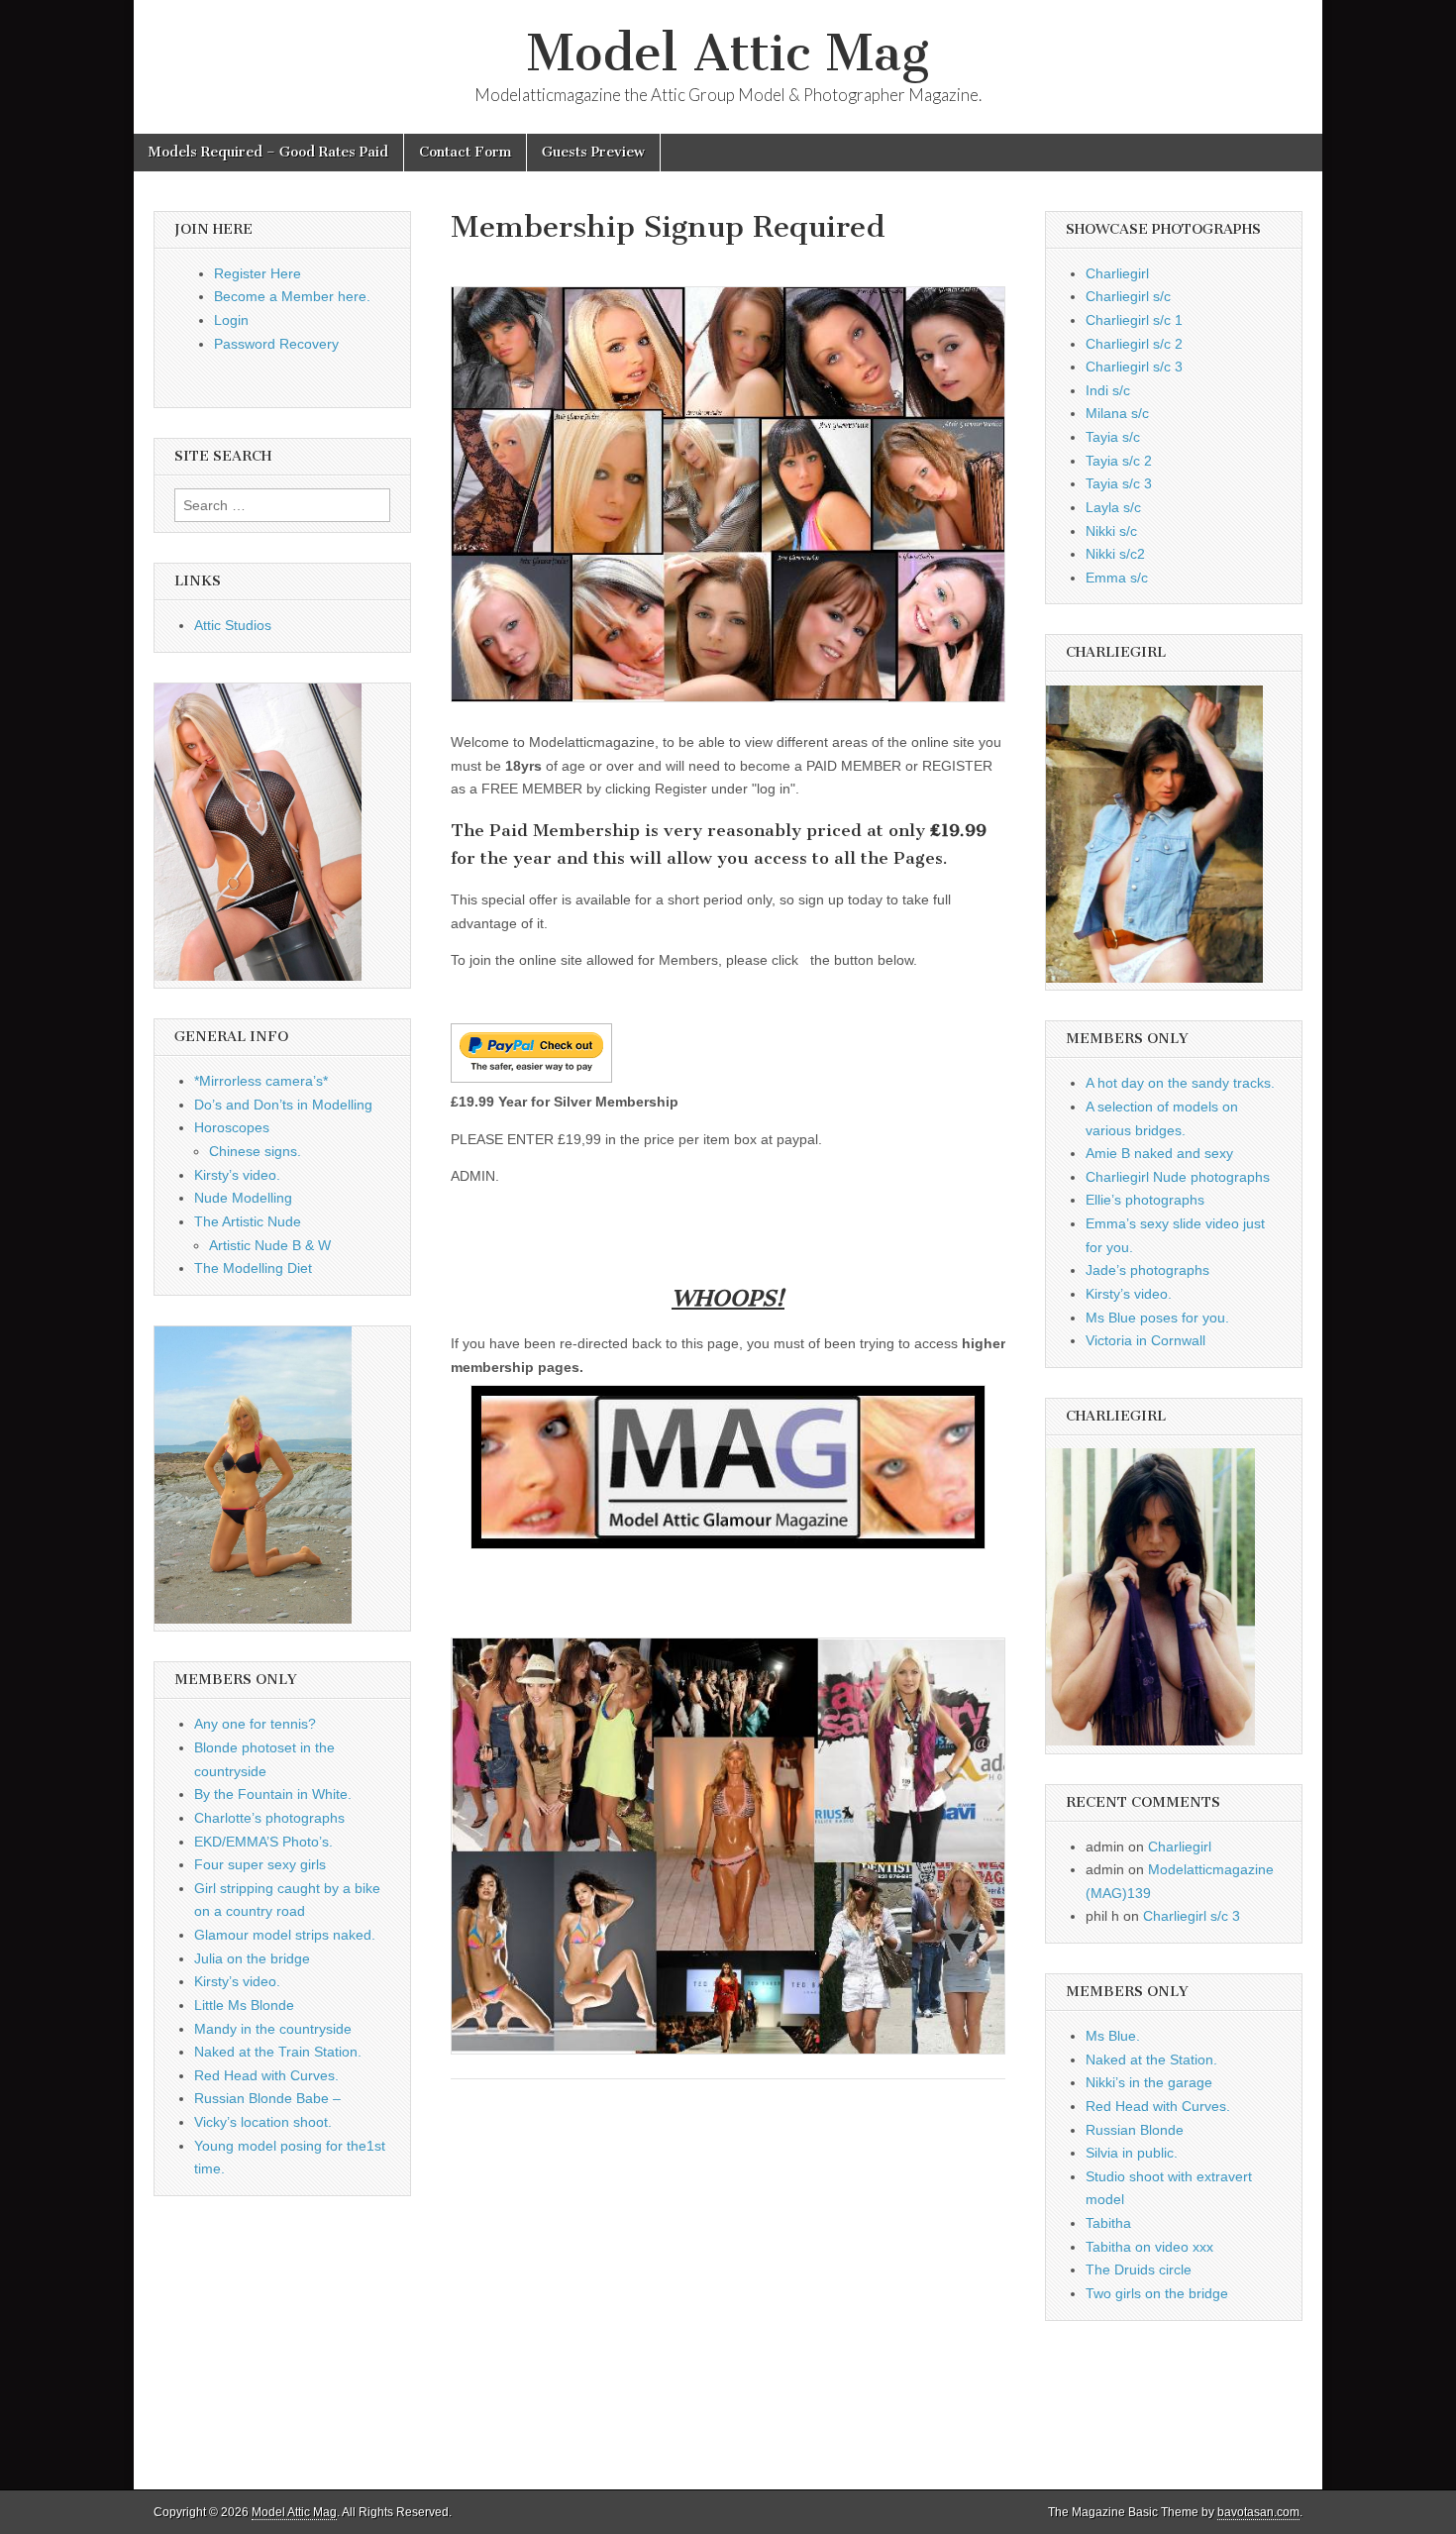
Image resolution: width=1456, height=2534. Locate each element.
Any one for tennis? (255, 1724)
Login (231, 320)
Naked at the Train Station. (278, 2052)
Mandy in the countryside (273, 2029)
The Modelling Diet (253, 1268)
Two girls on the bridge (1157, 2293)
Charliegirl (1117, 273)
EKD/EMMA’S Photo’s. (263, 1842)
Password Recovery (276, 344)
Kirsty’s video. (237, 1175)
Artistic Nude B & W (270, 1245)
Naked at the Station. (1151, 2059)
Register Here (258, 273)
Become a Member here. (292, 296)
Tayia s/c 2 (1119, 461)
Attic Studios (233, 625)
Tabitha (1108, 2223)
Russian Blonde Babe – (267, 2098)
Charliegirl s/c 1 (1134, 320)
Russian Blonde (1135, 2130)
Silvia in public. (1132, 2153)
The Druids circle (1139, 2270)
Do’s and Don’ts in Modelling (283, 1105)
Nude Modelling (243, 1198)
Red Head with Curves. (266, 2075)
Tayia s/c (1113, 437)
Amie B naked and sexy (1159, 1153)
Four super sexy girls (260, 1864)
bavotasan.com (1258, 2512)
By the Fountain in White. (273, 1794)
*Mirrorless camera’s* (261, 1081)
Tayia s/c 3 (1119, 483)
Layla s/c (1113, 507)
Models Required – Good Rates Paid (268, 152)
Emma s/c (1117, 578)
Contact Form (465, 152)
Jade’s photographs (1147, 1270)
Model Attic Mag (728, 53)
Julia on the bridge (252, 1958)
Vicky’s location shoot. (263, 2122)
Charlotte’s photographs (269, 1818)
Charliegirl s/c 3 (1134, 367)
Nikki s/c (1111, 531)
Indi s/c (1108, 390)
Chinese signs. (255, 1151)
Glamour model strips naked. (285, 1935)
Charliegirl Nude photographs (1178, 1177)
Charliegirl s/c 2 (1134, 344)
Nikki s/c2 (1115, 554)
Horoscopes (232, 1127)
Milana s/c (1117, 413)
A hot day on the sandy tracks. (1180, 1083)
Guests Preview (593, 152)
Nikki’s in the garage (1149, 2082)
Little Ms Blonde (244, 2005)
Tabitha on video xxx (1149, 2247)
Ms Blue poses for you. (1157, 1318)
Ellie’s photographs (1145, 1200)
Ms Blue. (1113, 2036)
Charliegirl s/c (1128, 296)
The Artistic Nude (248, 1221)
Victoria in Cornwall (1145, 1340)
